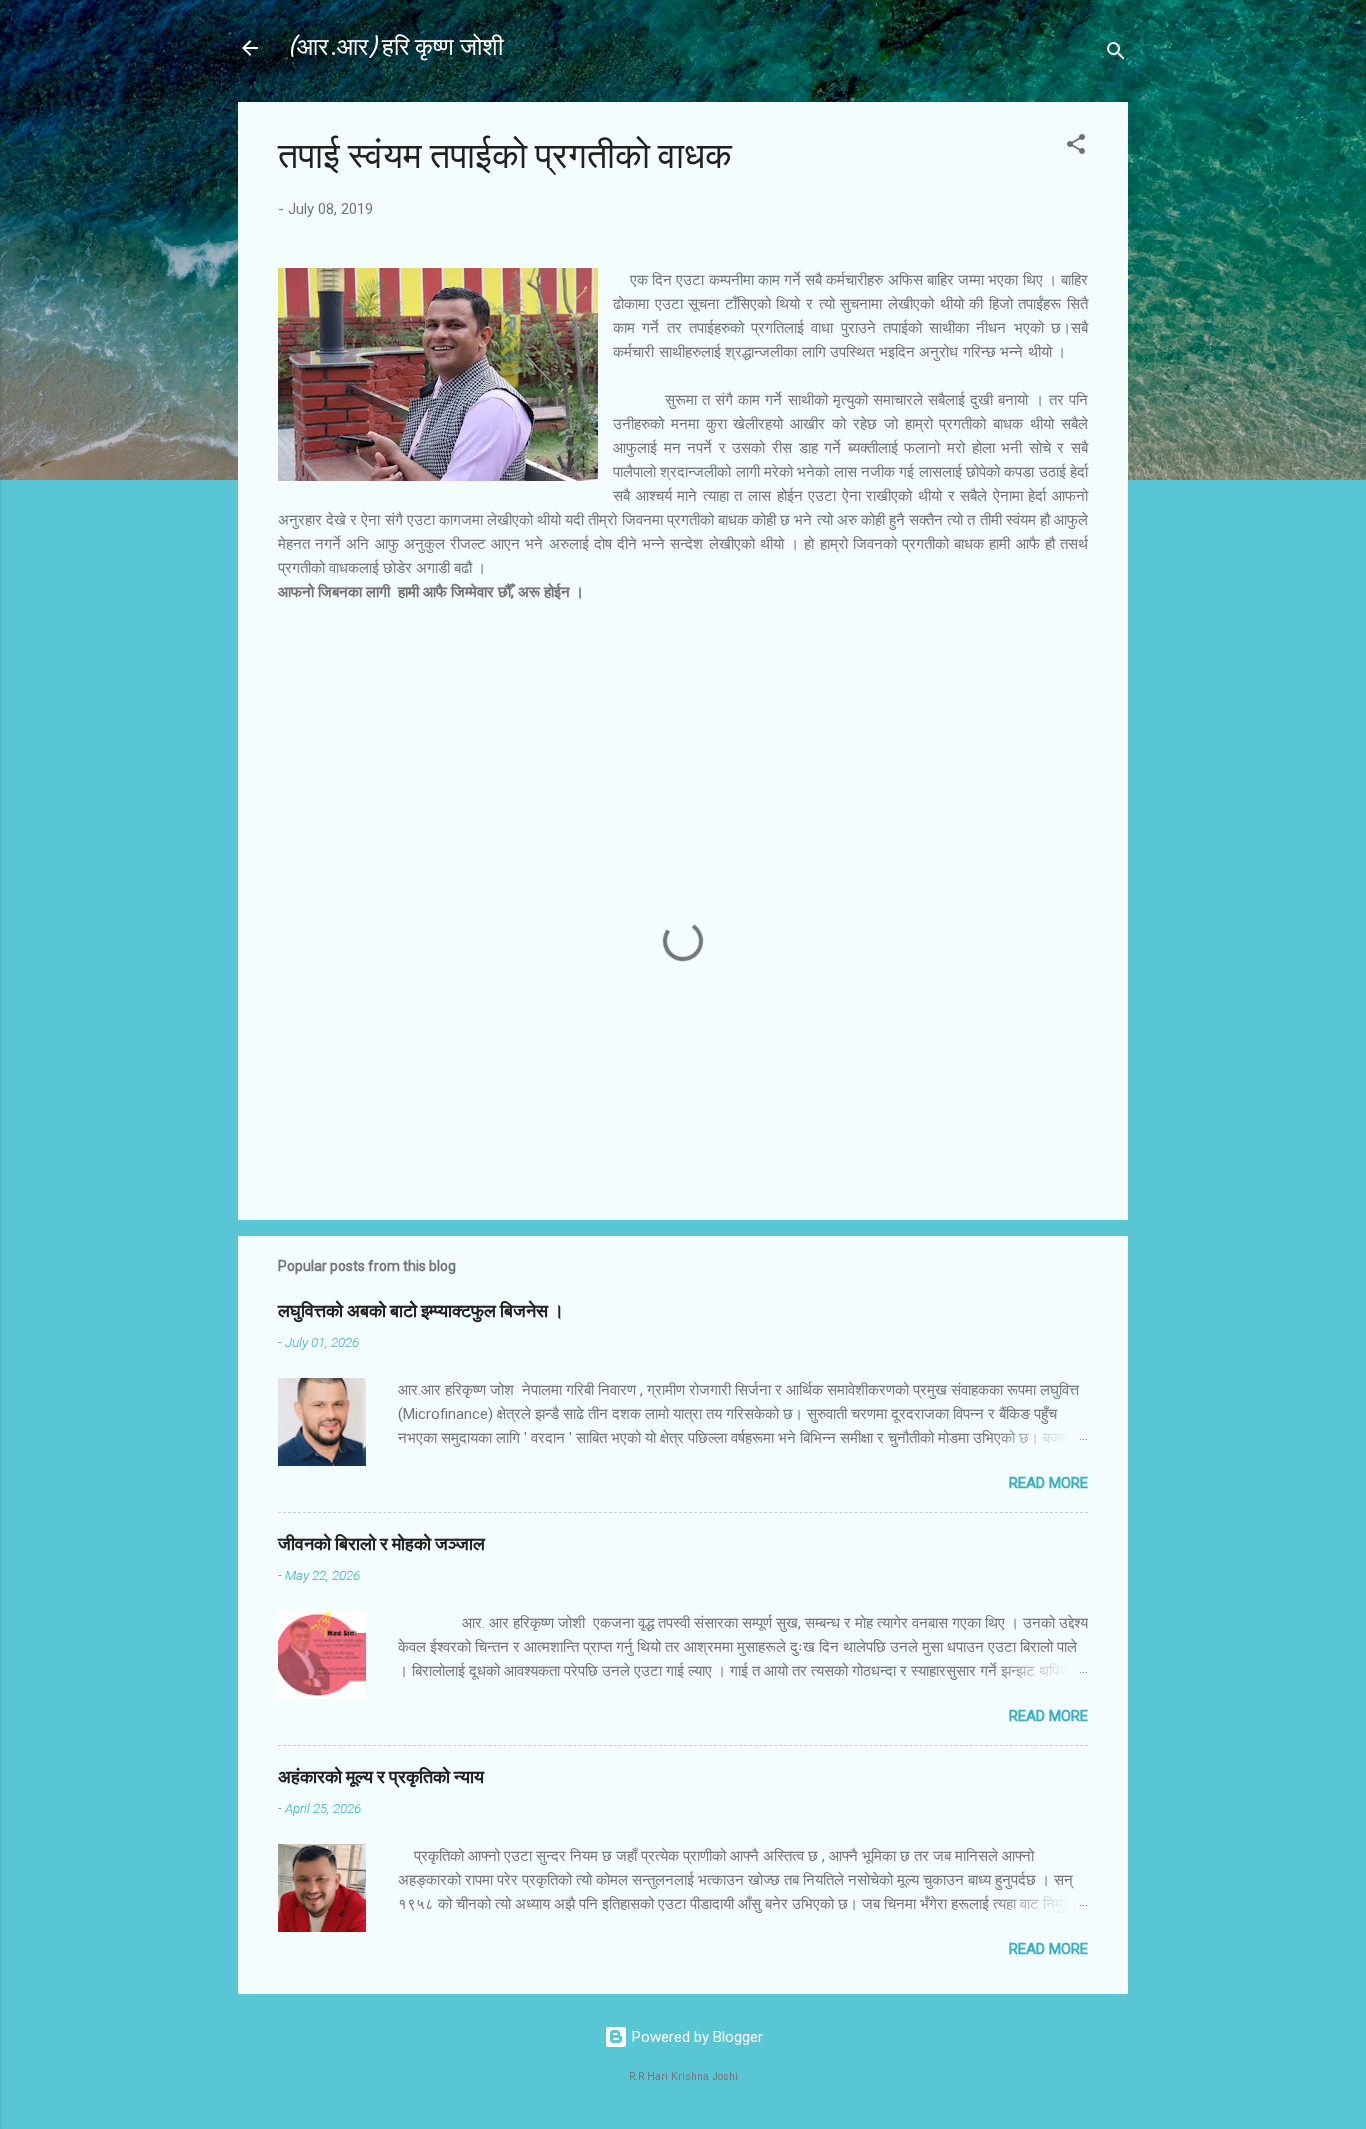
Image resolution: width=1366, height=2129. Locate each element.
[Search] (1116, 54)
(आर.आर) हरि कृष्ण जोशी (394, 47)
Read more (1048, 1483)
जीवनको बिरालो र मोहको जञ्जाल (381, 1544)
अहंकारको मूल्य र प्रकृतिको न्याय (381, 1777)
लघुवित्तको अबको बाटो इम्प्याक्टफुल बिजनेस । (421, 1311)
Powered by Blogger (695, 2037)
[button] (1076, 147)
